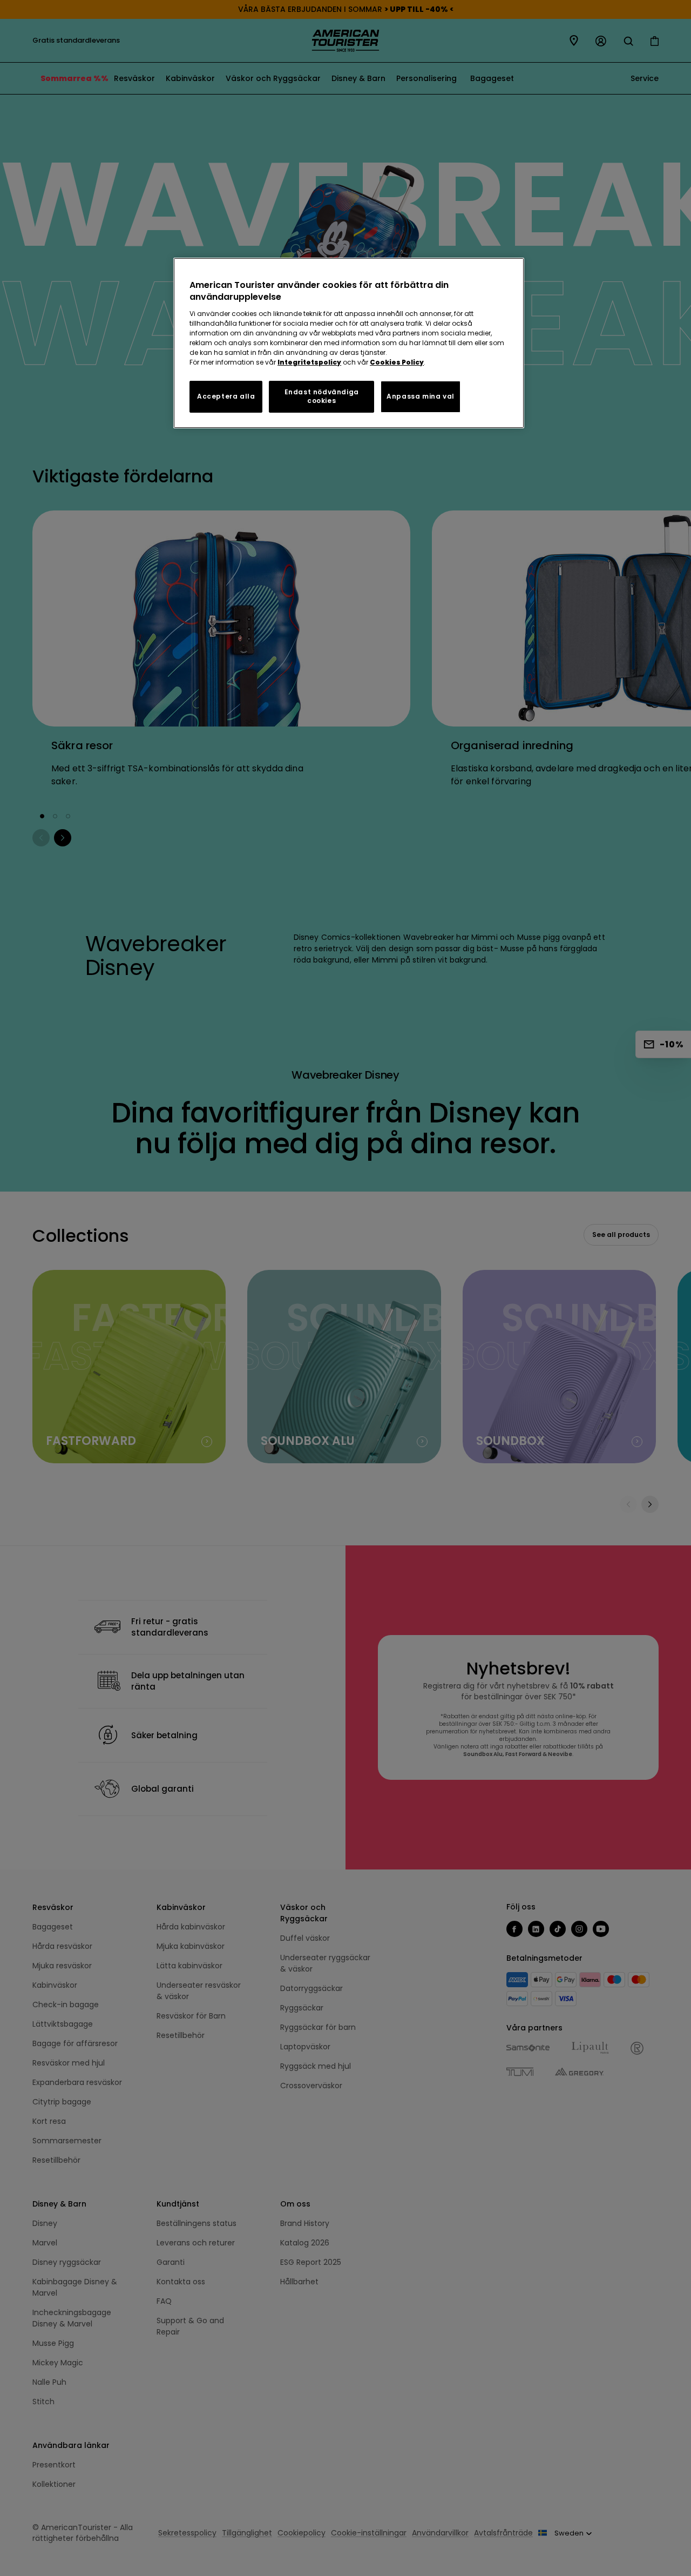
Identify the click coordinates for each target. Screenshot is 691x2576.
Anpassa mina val (421, 396)
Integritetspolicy (309, 362)
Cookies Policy (397, 362)
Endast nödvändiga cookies (322, 396)
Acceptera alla (226, 396)
